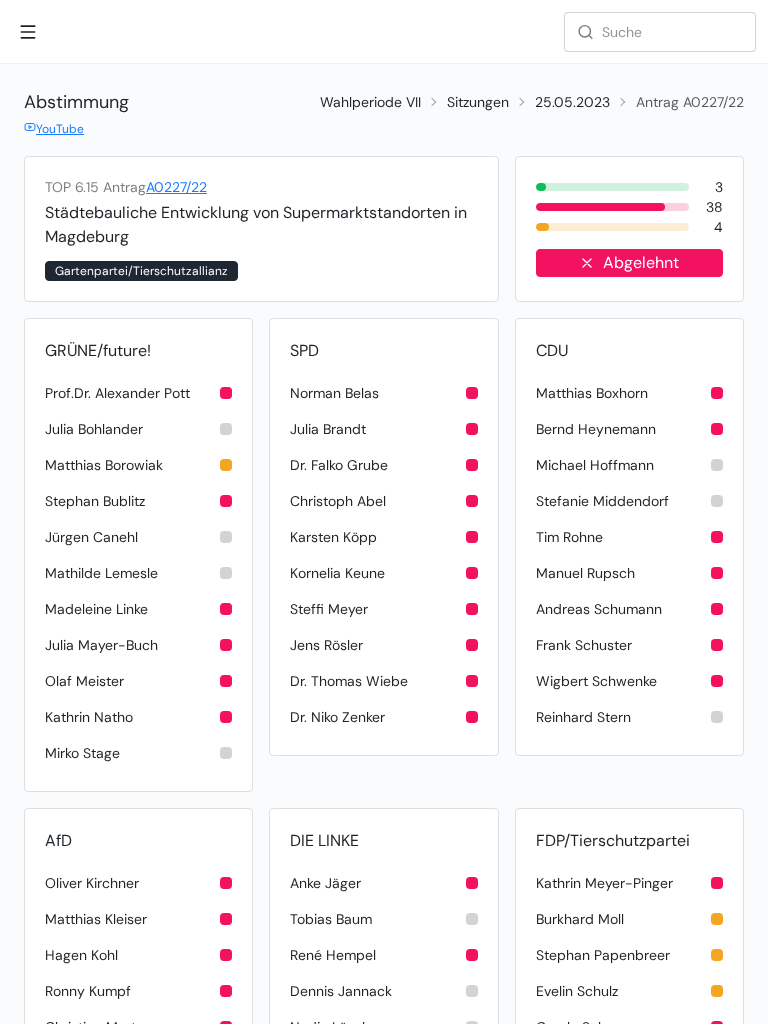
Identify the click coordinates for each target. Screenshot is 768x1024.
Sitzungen (478, 102)
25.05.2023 (572, 102)
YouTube (60, 129)
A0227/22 (176, 187)
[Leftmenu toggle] (28, 32)
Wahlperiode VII (370, 102)
